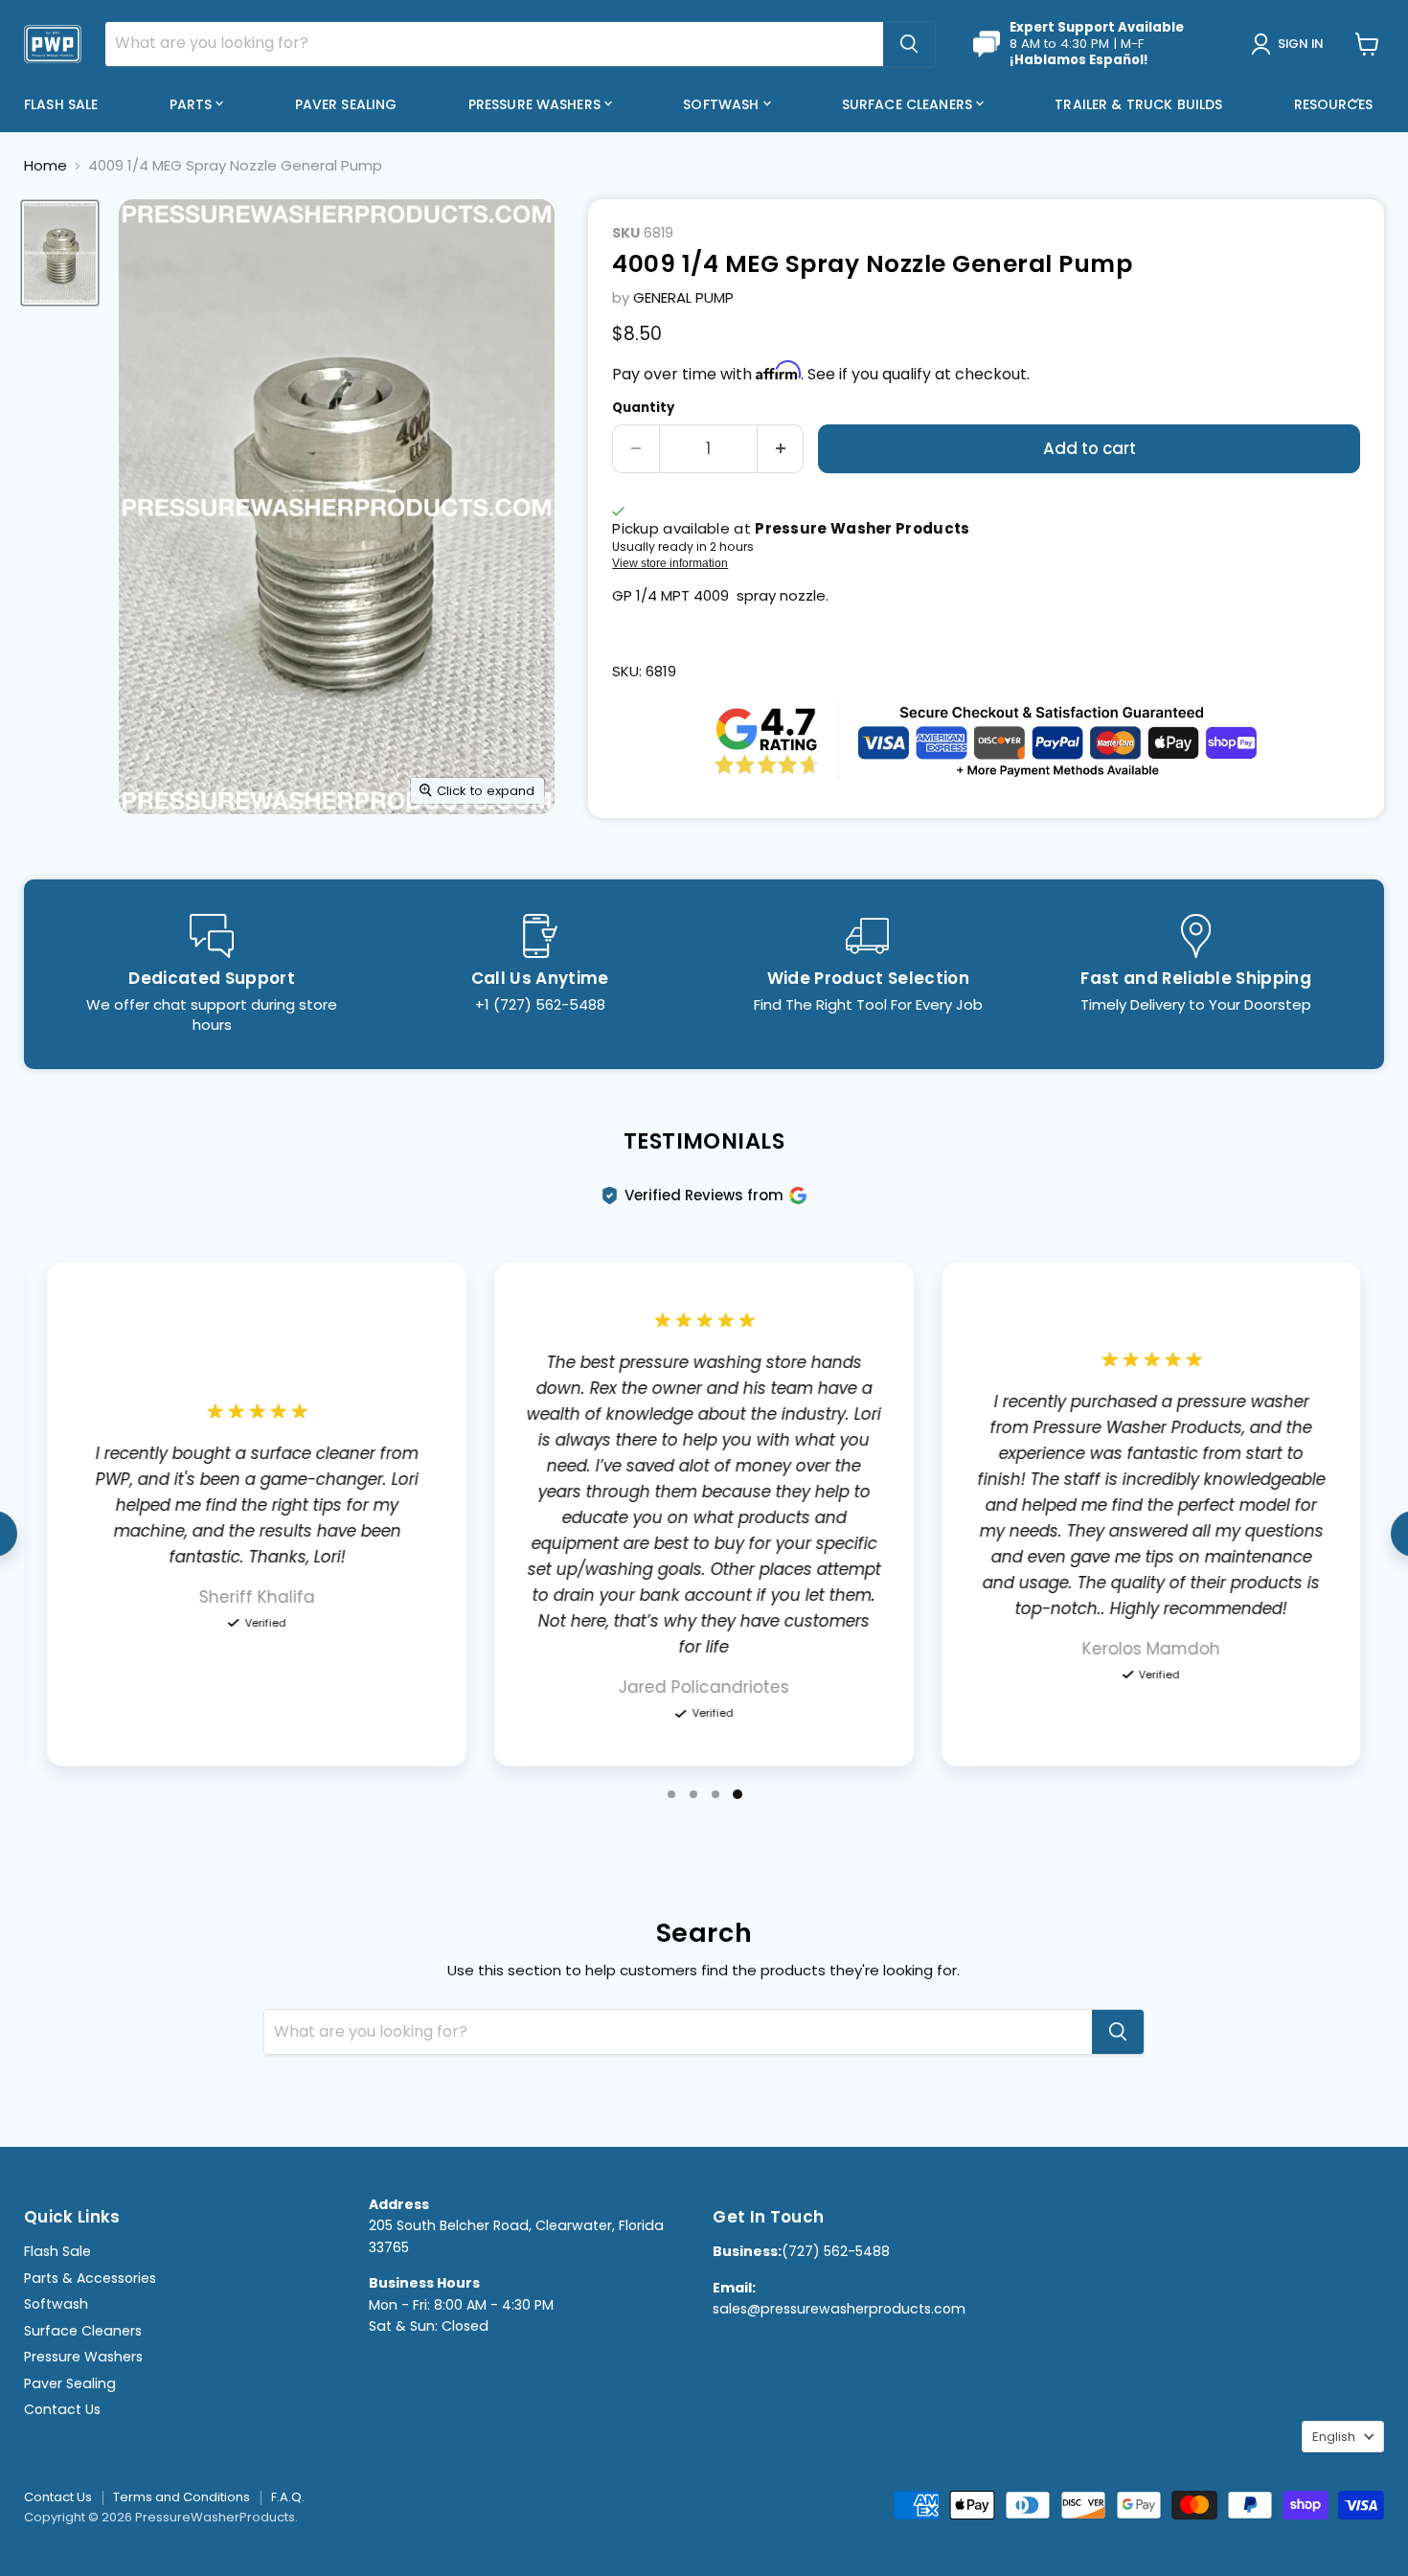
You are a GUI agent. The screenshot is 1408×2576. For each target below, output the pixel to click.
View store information (670, 563)
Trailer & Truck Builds (1138, 104)
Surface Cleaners (909, 104)
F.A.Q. (288, 2497)
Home (45, 165)
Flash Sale (61, 104)
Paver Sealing (346, 104)
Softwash (723, 104)
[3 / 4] (715, 1794)
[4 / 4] (738, 1794)
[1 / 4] (671, 1794)
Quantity (643, 408)
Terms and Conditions (182, 2497)
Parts (193, 104)
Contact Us (62, 2409)
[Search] (909, 44)
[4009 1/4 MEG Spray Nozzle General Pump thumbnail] (60, 253)
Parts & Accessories (90, 2278)
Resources (1335, 104)
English (1334, 2437)
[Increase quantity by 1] (781, 449)
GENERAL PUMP (683, 297)
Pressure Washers (536, 104)
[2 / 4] (693, 1794)
